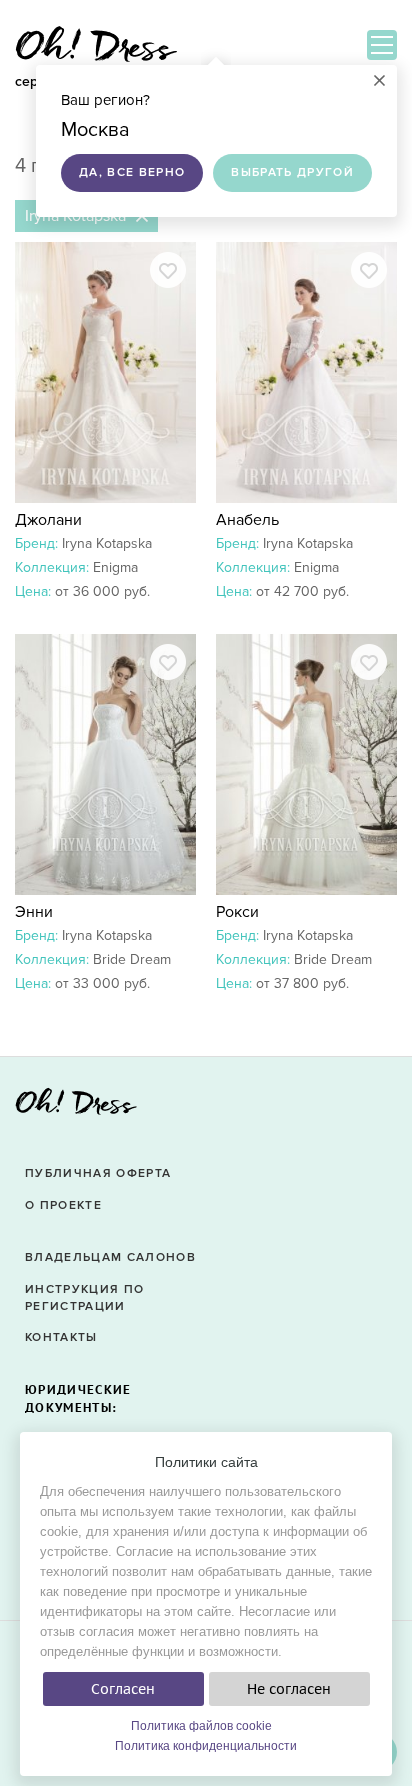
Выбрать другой (292, 172)
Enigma (115, 567)
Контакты (61, 1337)
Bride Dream (132, 959)
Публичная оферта (98, 1173)
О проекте (63, 1205)
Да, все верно (132, 172)
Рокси (237, 912)
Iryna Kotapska (107, 543)
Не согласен (289, 1689)
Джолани (48, 520)
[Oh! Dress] (76, 1107)
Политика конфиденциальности (206, 1746)
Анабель (247, 520)
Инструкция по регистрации (84, 1298)
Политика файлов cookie (201, 1726)
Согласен (123, 1689)
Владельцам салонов (110, 1257)
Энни (34, 912)
